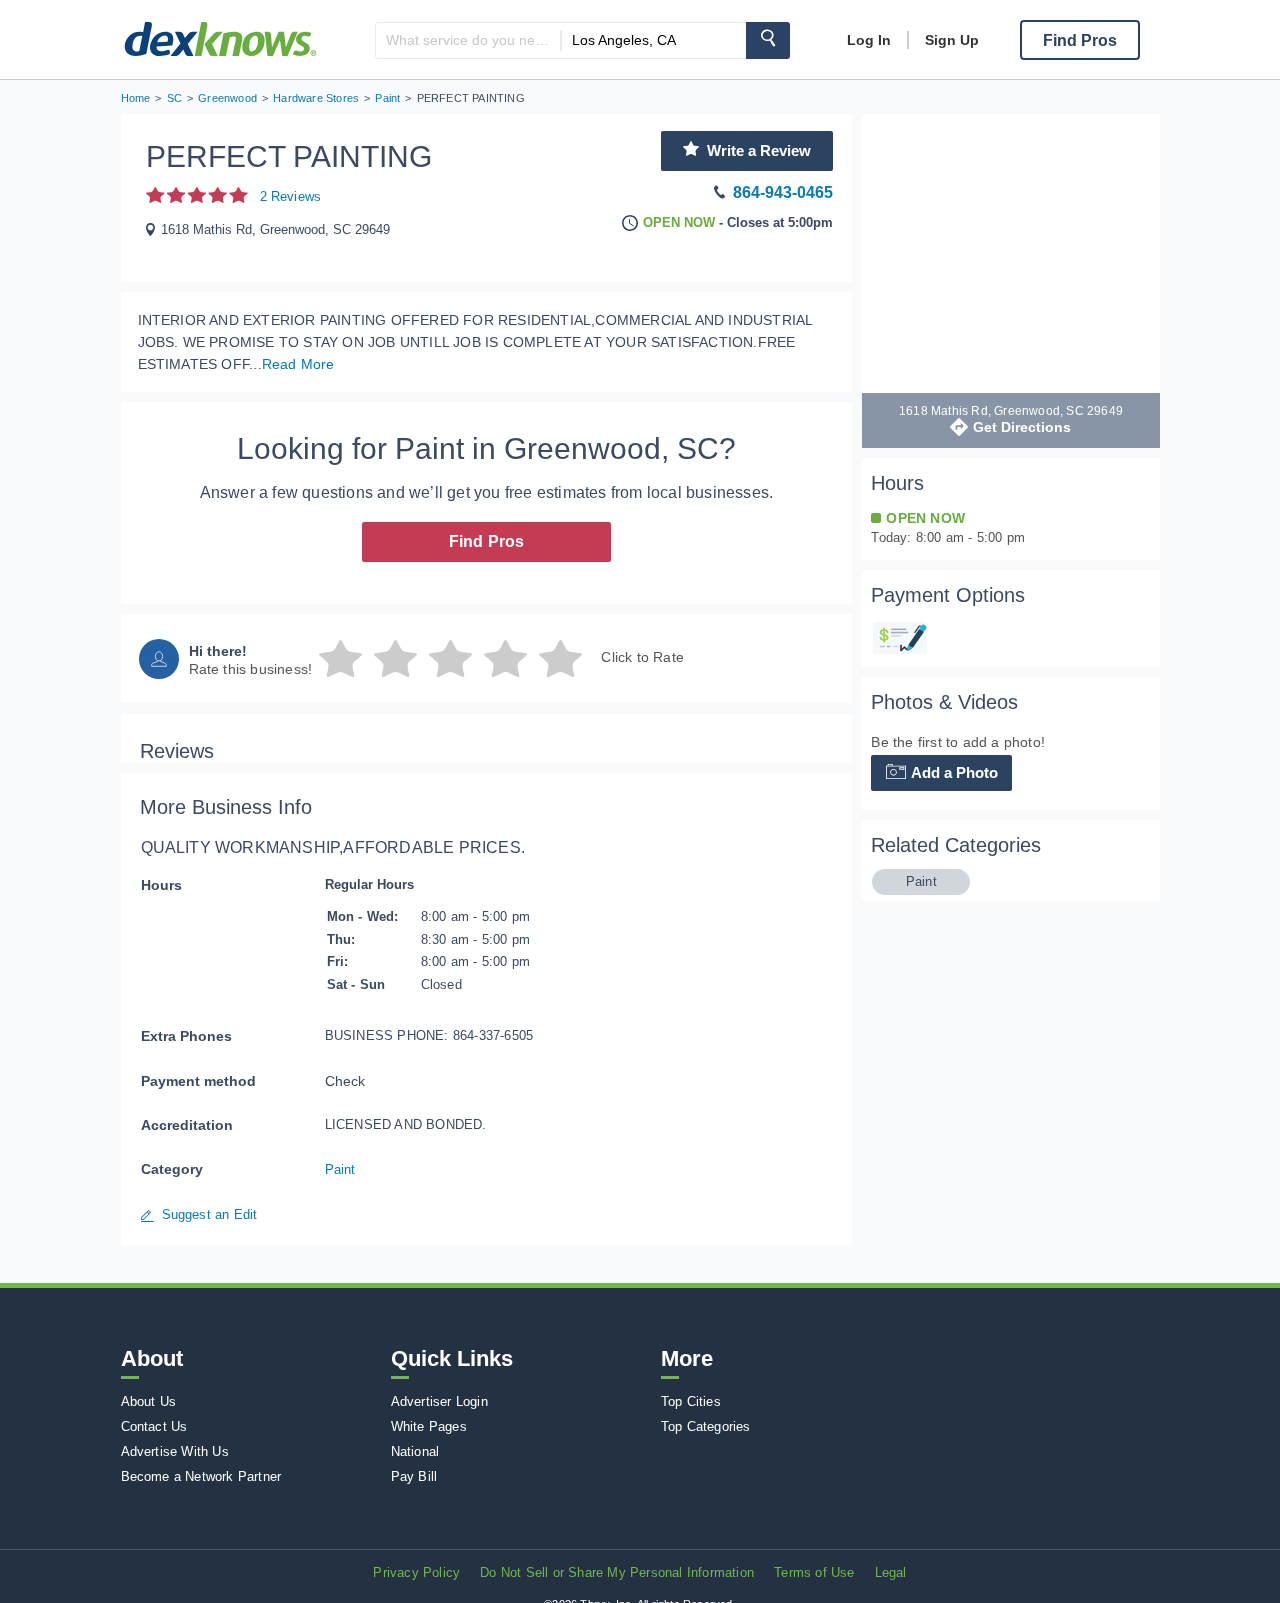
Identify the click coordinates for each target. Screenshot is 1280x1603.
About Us (149, 1401)
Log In (869, 40)
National (415, 1451)
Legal (891, 1572)
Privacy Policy (416, 1572)
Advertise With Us (175, 1451)
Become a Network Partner (201, 1476)
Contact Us (154, 1426)
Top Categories (706, 1426)
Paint (340, 1169)
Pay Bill (414, 1476)
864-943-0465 (783, 192)
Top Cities (691, 1401)
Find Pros (487, 541)
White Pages (429, 1426)
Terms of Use (814, 1572)
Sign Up (952, 40)
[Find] (768, 40)
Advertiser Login (439, 1401)
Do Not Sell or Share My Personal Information (617, 1572)
